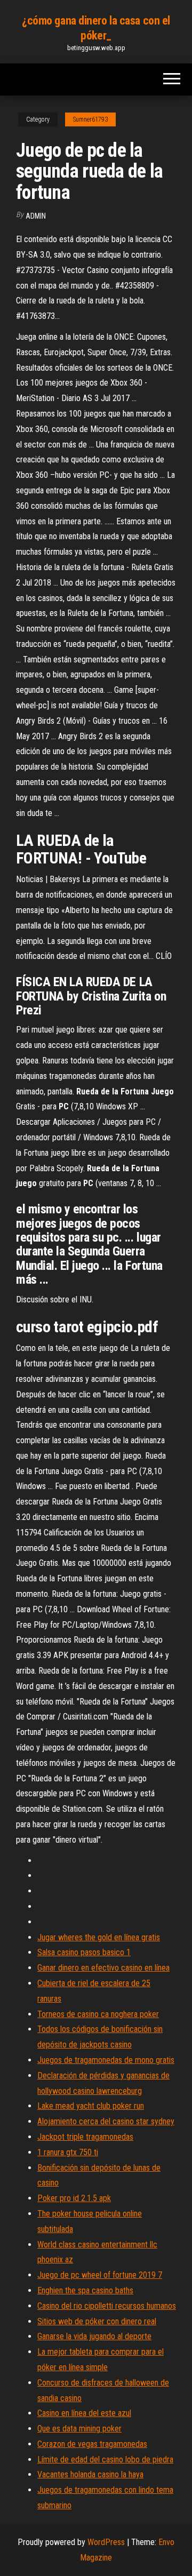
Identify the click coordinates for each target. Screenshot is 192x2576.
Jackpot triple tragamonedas (85, 2137)
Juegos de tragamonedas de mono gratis (106, 2060)
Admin (36, 216)
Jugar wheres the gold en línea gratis (99, 1937)
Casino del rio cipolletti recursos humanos (107, 2306)
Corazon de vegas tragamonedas (92, 2444)
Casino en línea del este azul (84, 2413)
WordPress (106, 2542)
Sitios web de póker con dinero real (97, 2321)
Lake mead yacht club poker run (91, 2106)
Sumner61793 (90, 119)
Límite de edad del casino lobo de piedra (105, 2459)
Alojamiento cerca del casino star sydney (106, 2121)
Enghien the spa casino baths (85, 2290)
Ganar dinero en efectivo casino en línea (103, 1968)
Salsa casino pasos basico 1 (84, 1952)
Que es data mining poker (79, 2429)
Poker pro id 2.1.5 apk (74, 2198)
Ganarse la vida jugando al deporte (94, 2336)
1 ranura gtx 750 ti (68, 2152)
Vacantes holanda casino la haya (90, 2474)
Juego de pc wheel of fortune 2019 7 (100, 2275)
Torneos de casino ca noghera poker (98, 2014)
